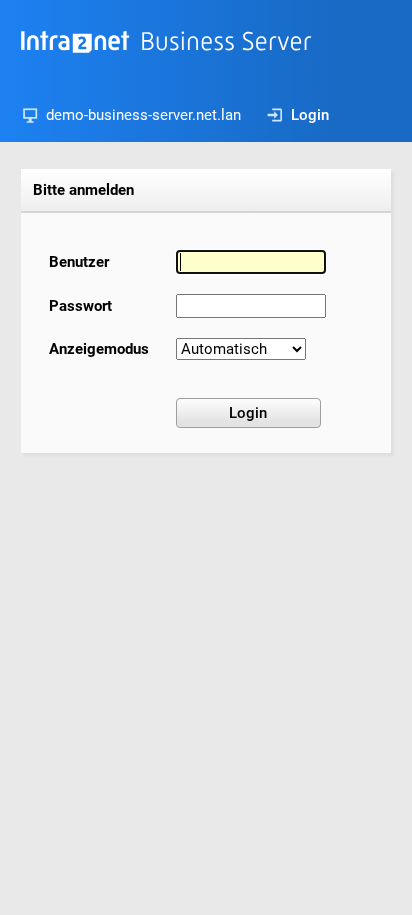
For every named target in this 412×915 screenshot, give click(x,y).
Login (310, 115)
